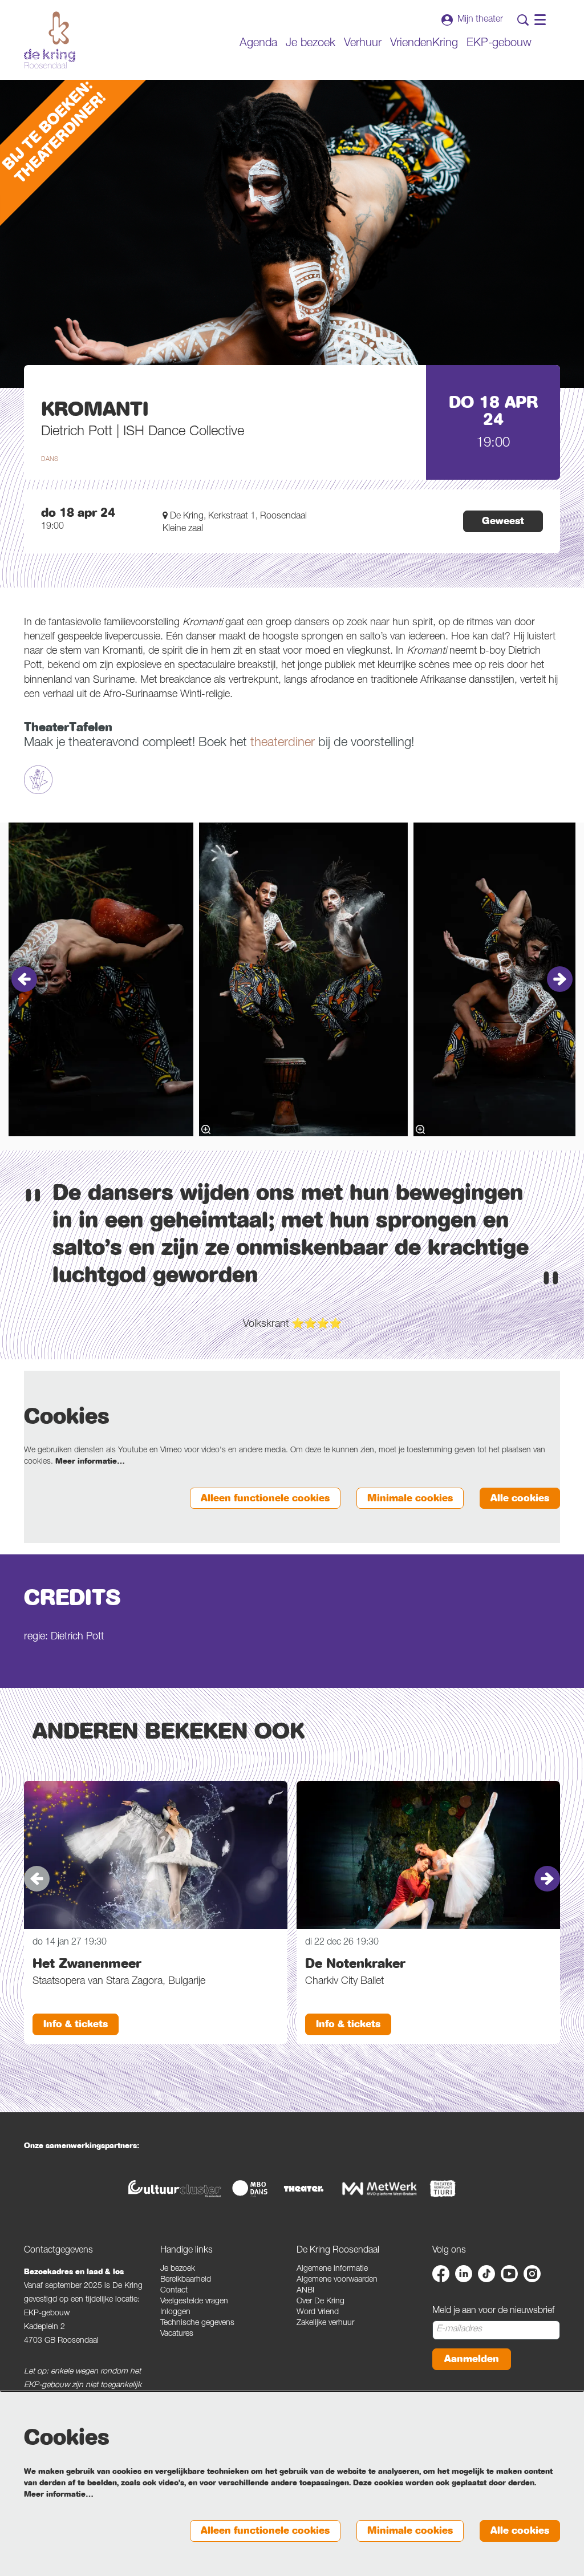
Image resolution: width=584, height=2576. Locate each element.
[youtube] (509, 2274)
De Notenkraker (355, 1963)
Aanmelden (472, 2359)
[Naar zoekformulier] (523, 20)
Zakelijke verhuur (325, 2323)
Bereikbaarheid (186, 2280)
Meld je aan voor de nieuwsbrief (493, 2311)
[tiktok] (486, 2274)
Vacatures (177, 2334)
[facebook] (441, 2274)
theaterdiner (283, 743)
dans (50, 459)
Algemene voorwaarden (337, 2280)
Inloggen (175, 2312)
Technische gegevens (197, 2323)
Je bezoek (178, 2269)
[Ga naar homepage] (50, 40)
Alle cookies (520, 1498)
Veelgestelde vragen (194, 2302)
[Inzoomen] (206, 1129)
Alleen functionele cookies (265, 1498)
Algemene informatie (332, 2269)
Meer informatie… (90, 1461)
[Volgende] (560, 979)
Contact (174, 2291)
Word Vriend (318, 2312)
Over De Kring (321, 2302)
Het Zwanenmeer (87, 1963)
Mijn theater (480, 20)
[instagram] (532, 2274)
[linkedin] (464, 2274)
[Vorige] (24, 979)
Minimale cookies (410, 1498)
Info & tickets (76, 2024)
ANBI (305, 2291)
